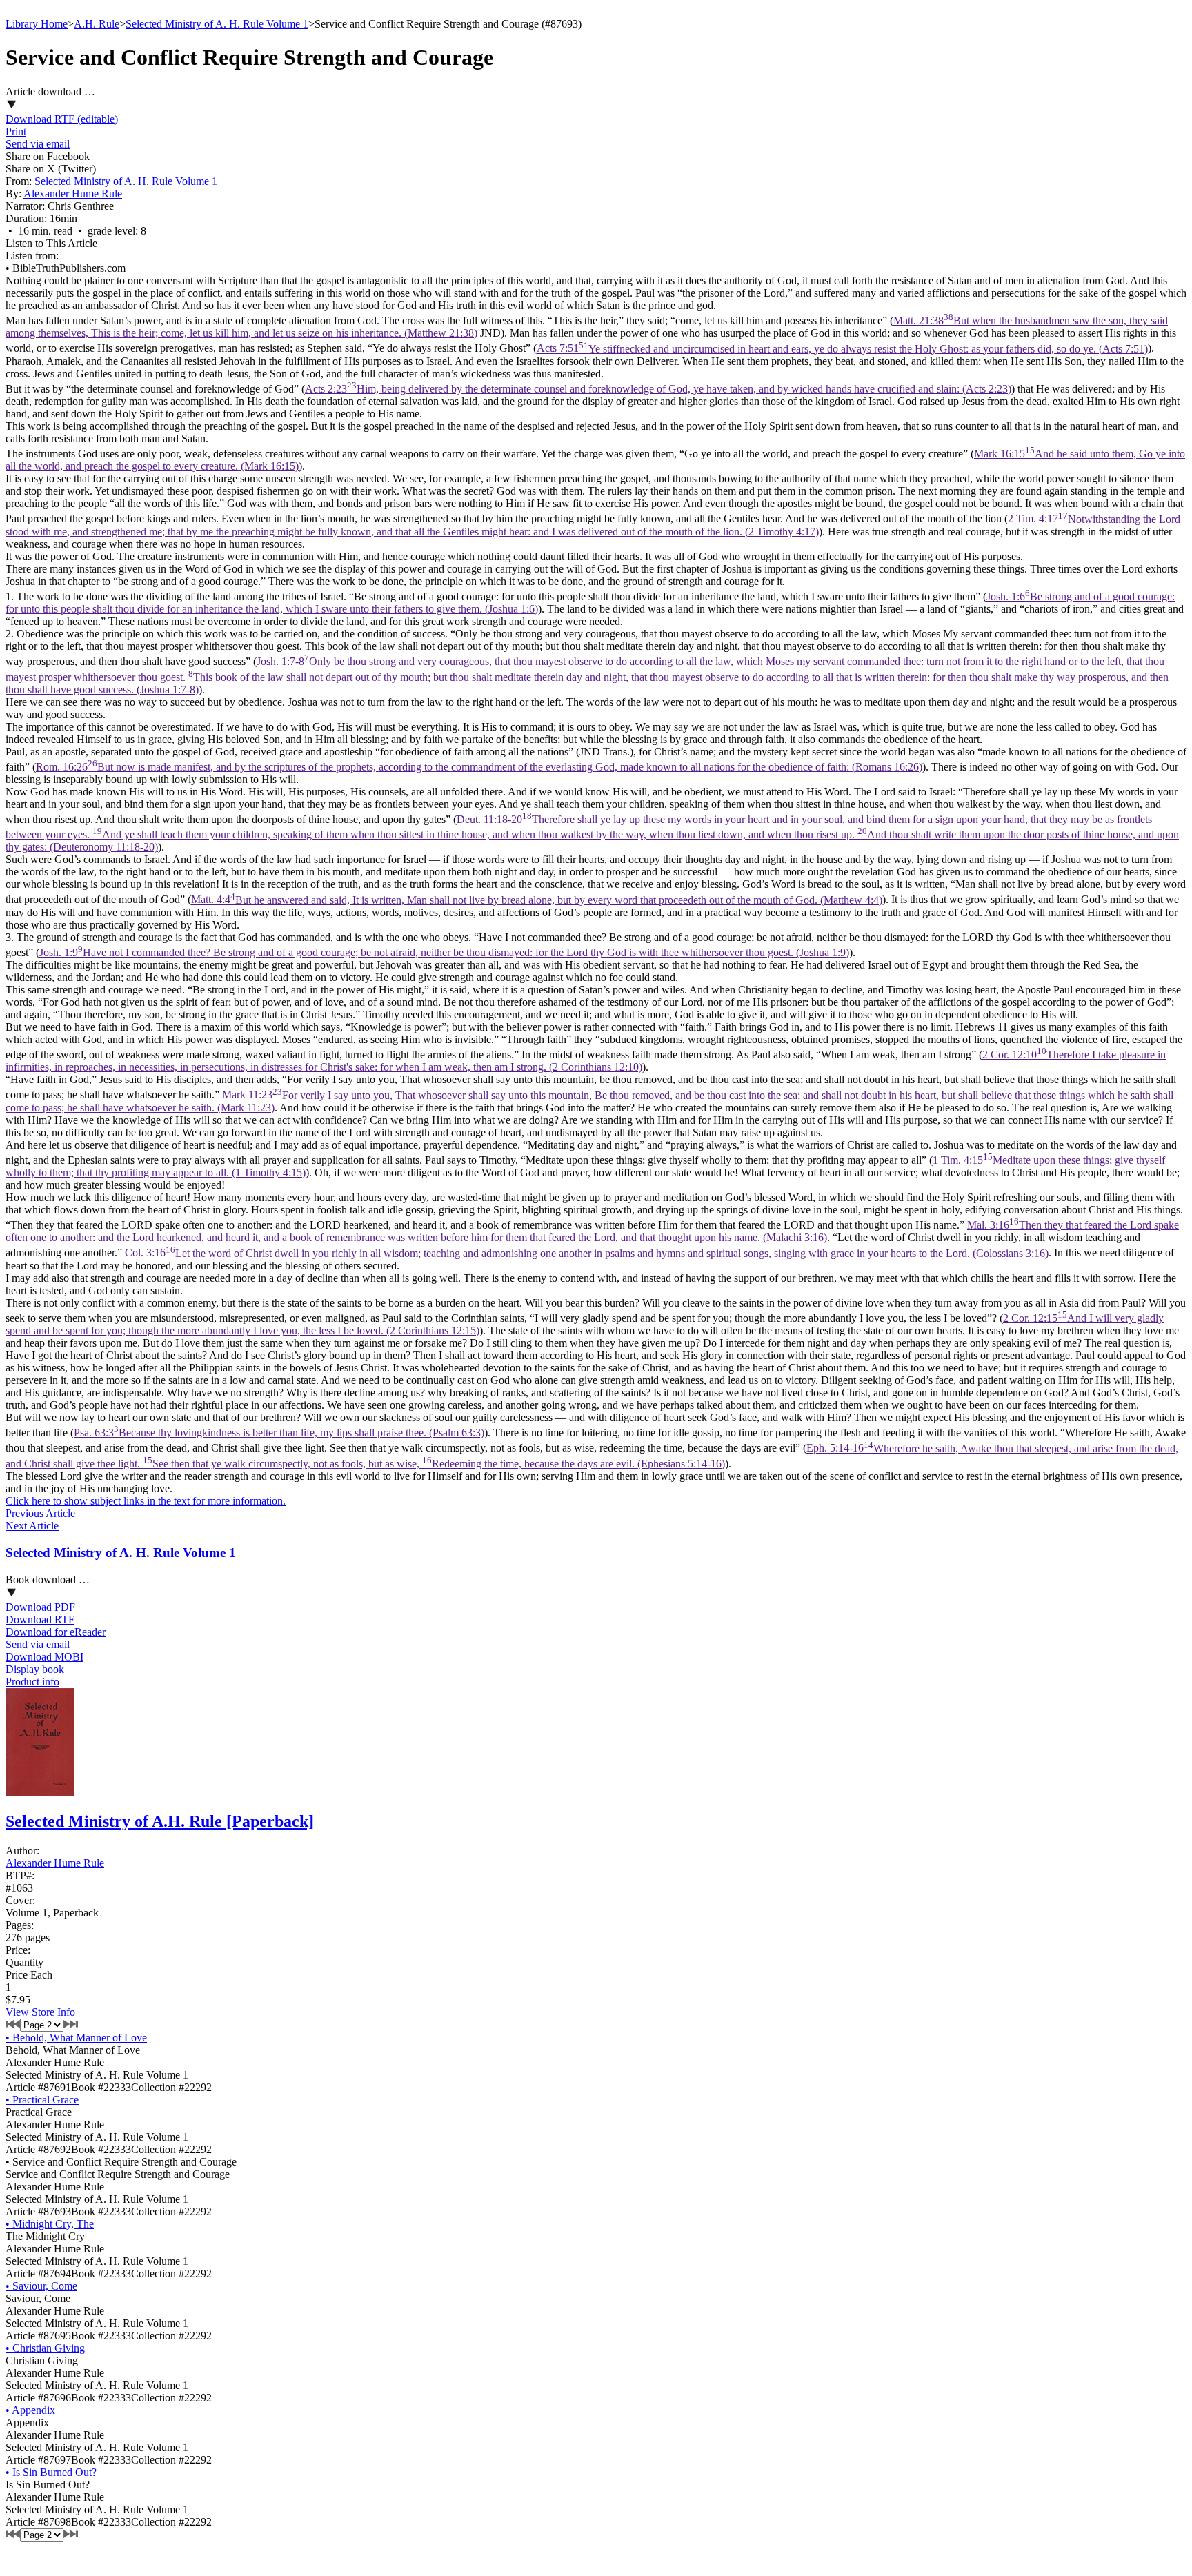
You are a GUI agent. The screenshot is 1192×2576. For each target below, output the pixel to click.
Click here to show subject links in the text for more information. (146, 1501)
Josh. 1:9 (444, 952)
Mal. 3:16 (592, 1231)
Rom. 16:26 (479, 767)
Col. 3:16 (587, 1253)
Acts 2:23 (658, 389)
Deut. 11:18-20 (592, 833)
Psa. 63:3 (279, 1433)
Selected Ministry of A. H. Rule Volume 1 (217, 24)
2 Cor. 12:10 (586, 1061)
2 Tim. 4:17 (593, 525)
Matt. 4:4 (537, 900)
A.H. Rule (97, 24)
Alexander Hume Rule (73, 194)
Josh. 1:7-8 (587, 675)
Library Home (37, 24)
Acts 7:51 (842, 349)
